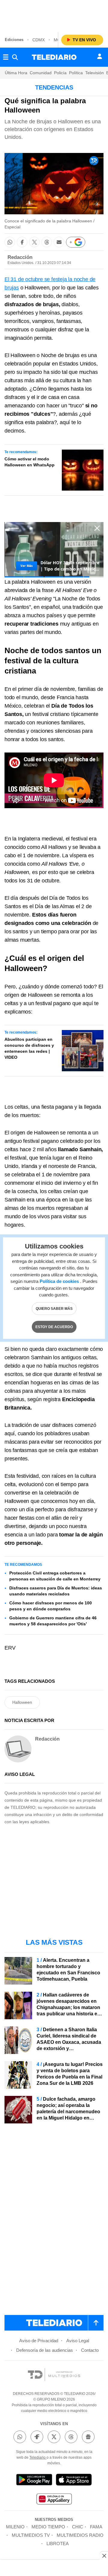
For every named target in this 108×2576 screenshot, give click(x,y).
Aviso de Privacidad (39, 2341)
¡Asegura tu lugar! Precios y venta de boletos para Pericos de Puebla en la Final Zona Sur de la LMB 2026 (70, 2074)
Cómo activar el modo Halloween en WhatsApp (30, 462)
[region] (54, 15)
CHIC (78, 2527)
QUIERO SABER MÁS (54, 1308)
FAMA (96, 2527)
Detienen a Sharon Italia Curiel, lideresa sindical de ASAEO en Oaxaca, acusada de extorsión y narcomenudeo (69, 2042)
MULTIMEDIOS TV (31, 2535)
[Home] (54, 57)
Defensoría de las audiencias (45, 2350)
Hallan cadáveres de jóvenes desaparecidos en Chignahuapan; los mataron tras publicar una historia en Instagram (68, 2007)
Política (76, 73)
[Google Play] (34, 2481)
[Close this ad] (104, 2556)
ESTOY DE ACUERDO (54, 1327)
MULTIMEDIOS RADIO (80, 2535)
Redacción (20, 257)
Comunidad (41, 73)
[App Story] (74, 2481)
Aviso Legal (78, 2341)
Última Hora (16, 73)
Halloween (22, 1702)
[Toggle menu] (6, 57)
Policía (60, 73)
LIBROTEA (58, 2544)
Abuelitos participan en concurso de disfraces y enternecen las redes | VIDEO (29, 1048)
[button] (10, 242)
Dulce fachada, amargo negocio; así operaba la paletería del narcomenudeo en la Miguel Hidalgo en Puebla (68, 2112)
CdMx (39, 40)
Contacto (90, 2350)
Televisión (94, 73)
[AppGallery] (54, 2500)
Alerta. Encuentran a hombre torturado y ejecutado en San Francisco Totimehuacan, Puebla (68, 1970)
